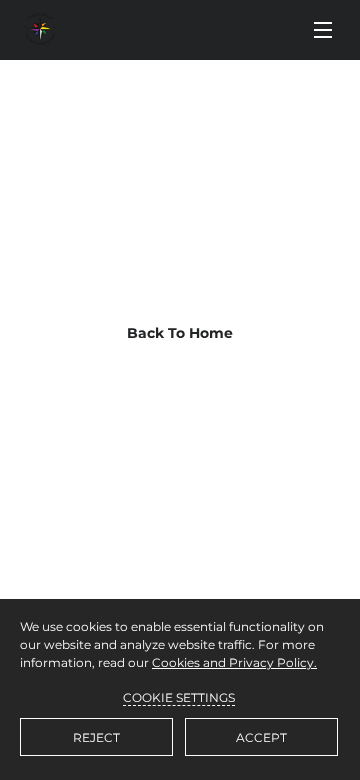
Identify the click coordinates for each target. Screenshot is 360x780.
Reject (96, 737)
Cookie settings (179, 697)
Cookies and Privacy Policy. (234, 662)
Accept (261, 737)
